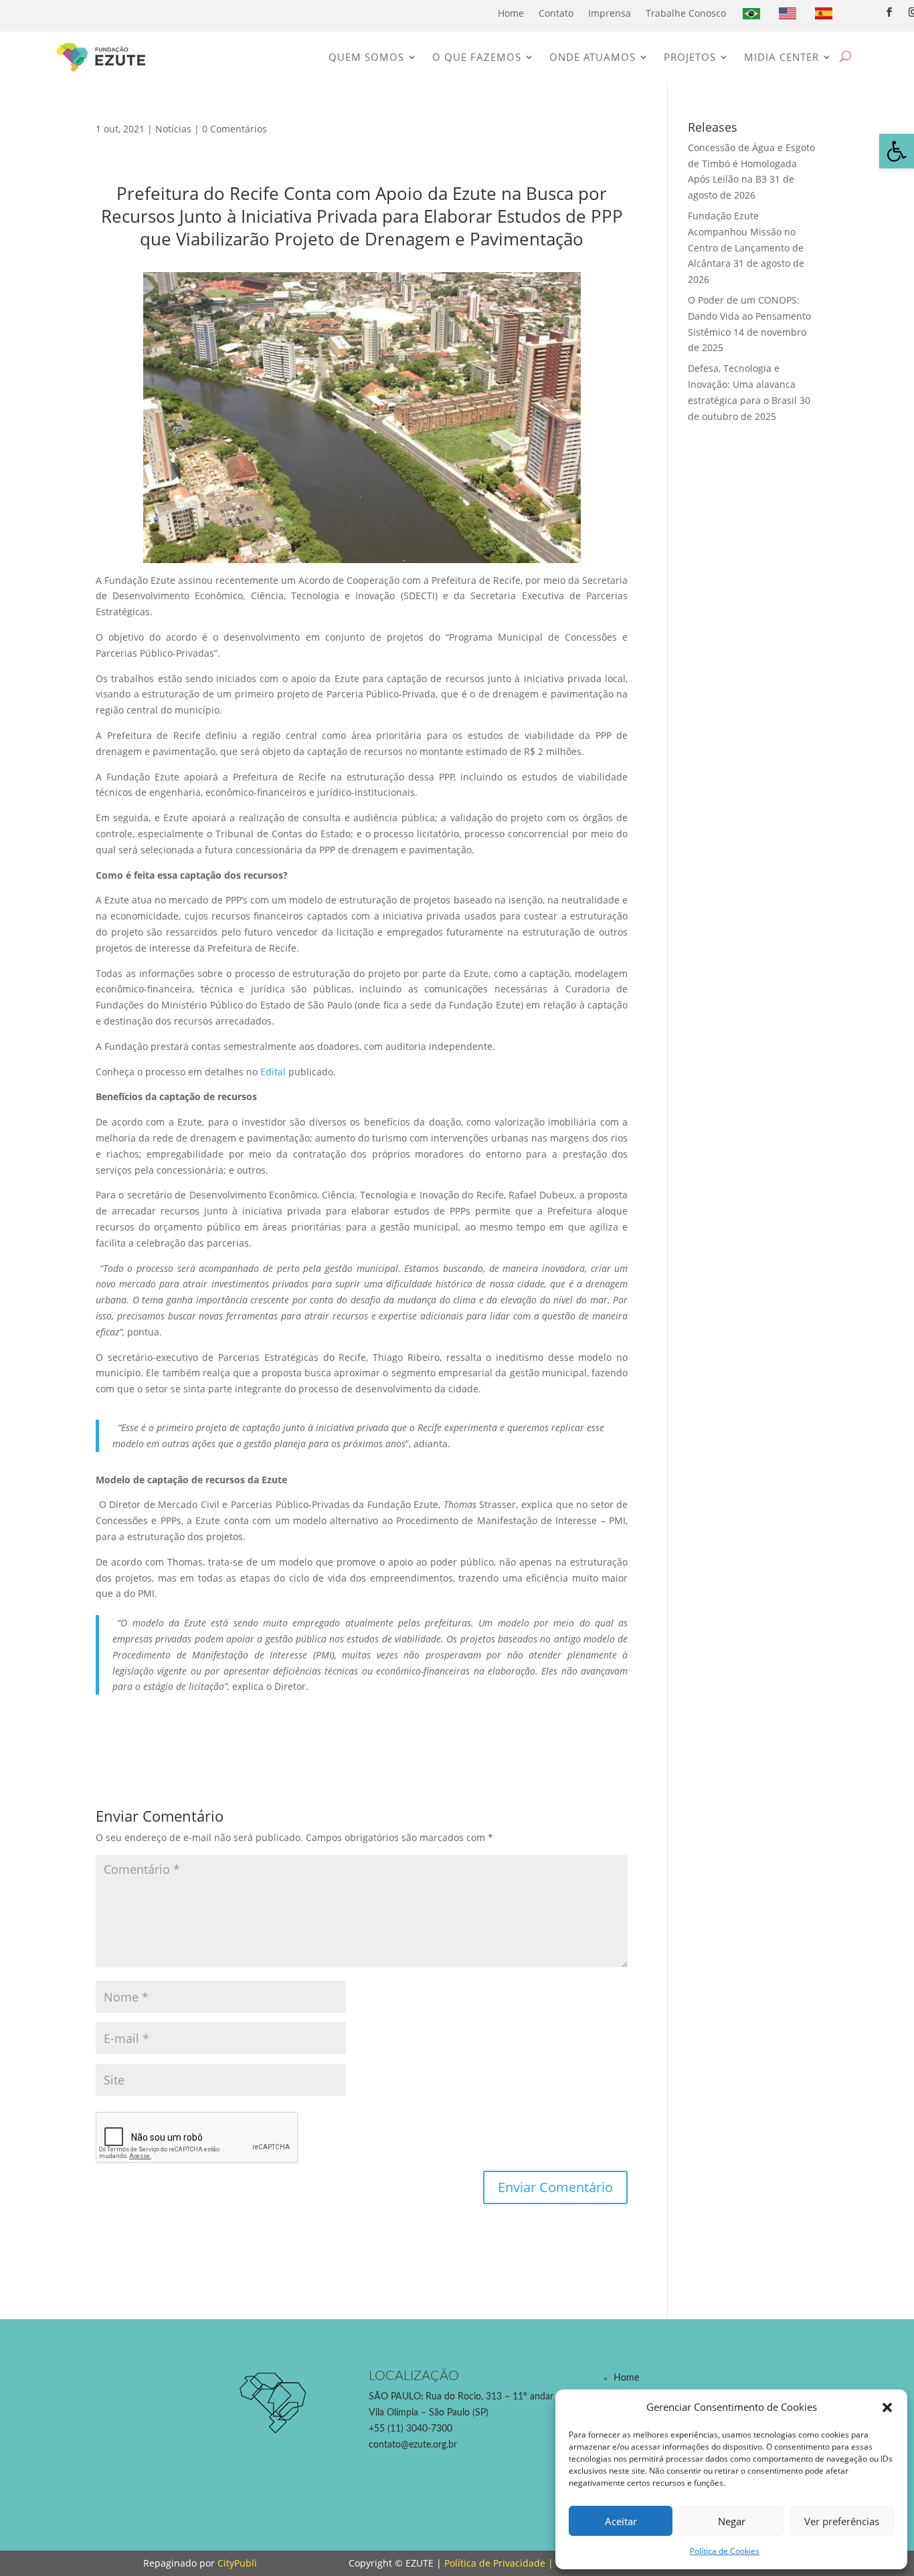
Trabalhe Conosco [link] (686, 13)
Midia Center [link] (782, 57)
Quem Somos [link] (366, 57)
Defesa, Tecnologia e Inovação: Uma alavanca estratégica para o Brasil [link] (742, 384)
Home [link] (511, 13)
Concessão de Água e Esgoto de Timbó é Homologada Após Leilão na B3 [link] (751, 164)
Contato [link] (556, 13)
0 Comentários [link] (235, 129)
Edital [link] (273, 1072)
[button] (887, 2407)
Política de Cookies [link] (725, 2551)
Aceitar (621, 2521)
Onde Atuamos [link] (592, 57)
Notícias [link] (173, 129)
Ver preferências (842, 2521)
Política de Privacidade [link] (495, 2563)
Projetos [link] (690, 57)
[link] (897, 151)
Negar (732, 2521)
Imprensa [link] (610, 13)
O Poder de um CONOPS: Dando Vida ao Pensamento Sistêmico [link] (749, 316)
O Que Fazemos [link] (477, 57)
